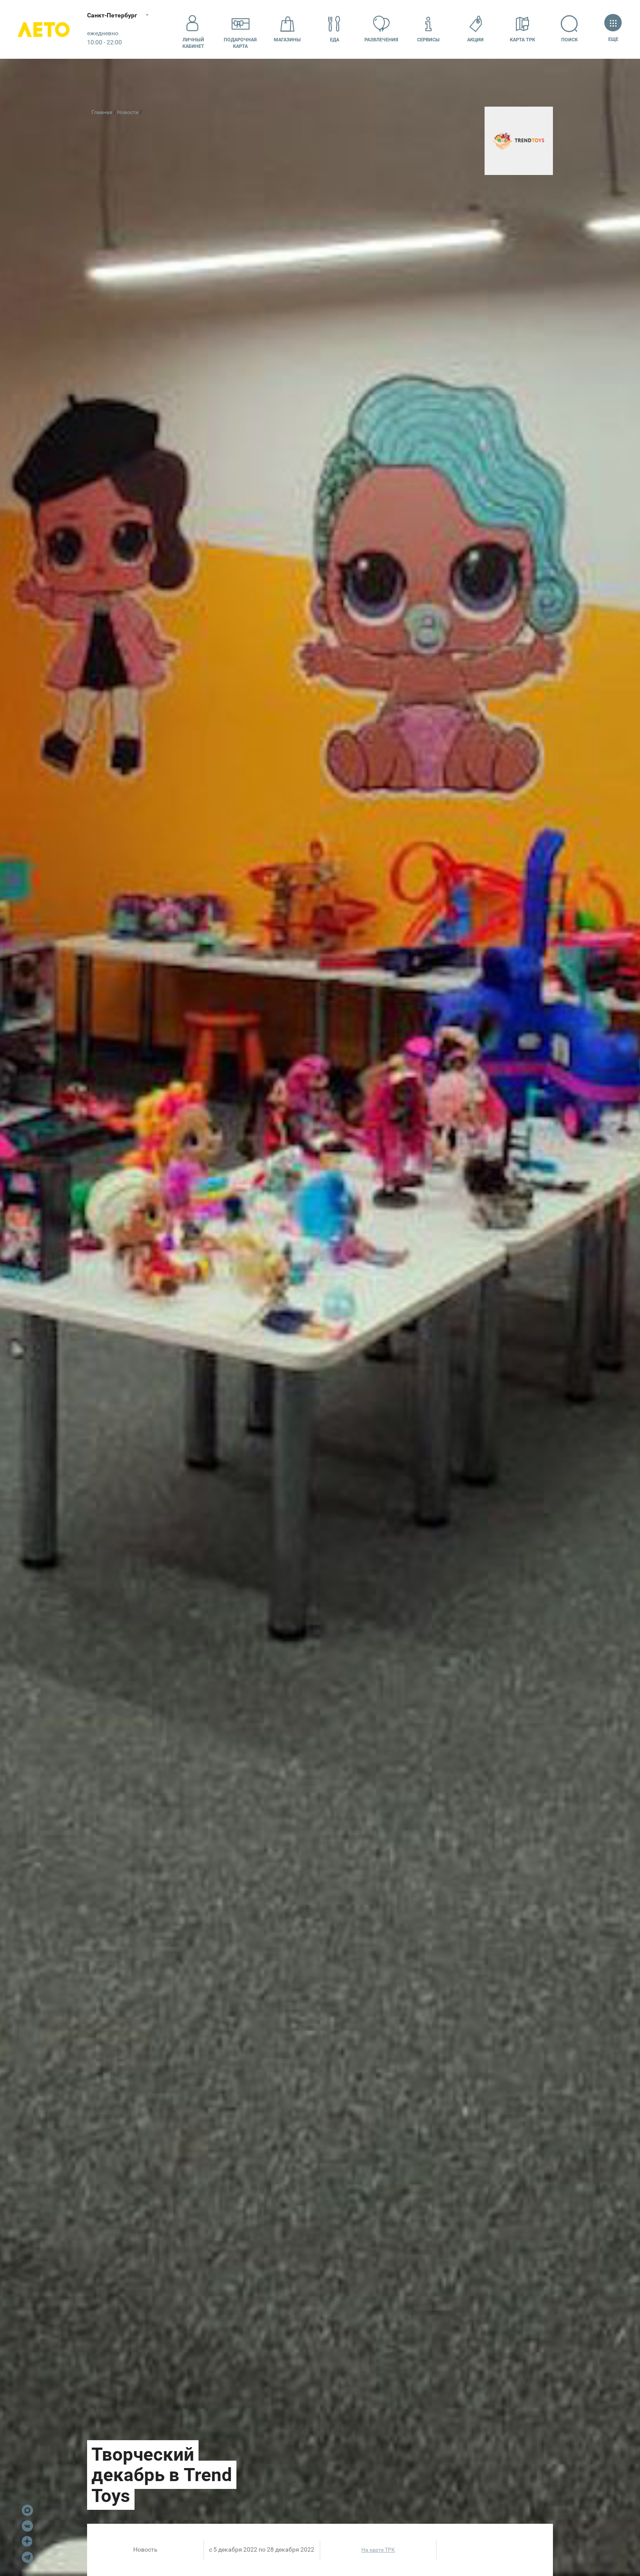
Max (27, 2510)
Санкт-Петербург (112, 15)
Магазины (287, 40)
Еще (613, 39)
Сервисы (428, 40)
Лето (44, 29)
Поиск (569, 40)
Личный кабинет (193, 43)
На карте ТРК (378, 2550)
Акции (475, 40)
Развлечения (381, 40)
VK (27, 2526)
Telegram (27, 2557)
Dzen (27, 2542)
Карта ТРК (522, 40)
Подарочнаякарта (240, 43)
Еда (335, 40)
